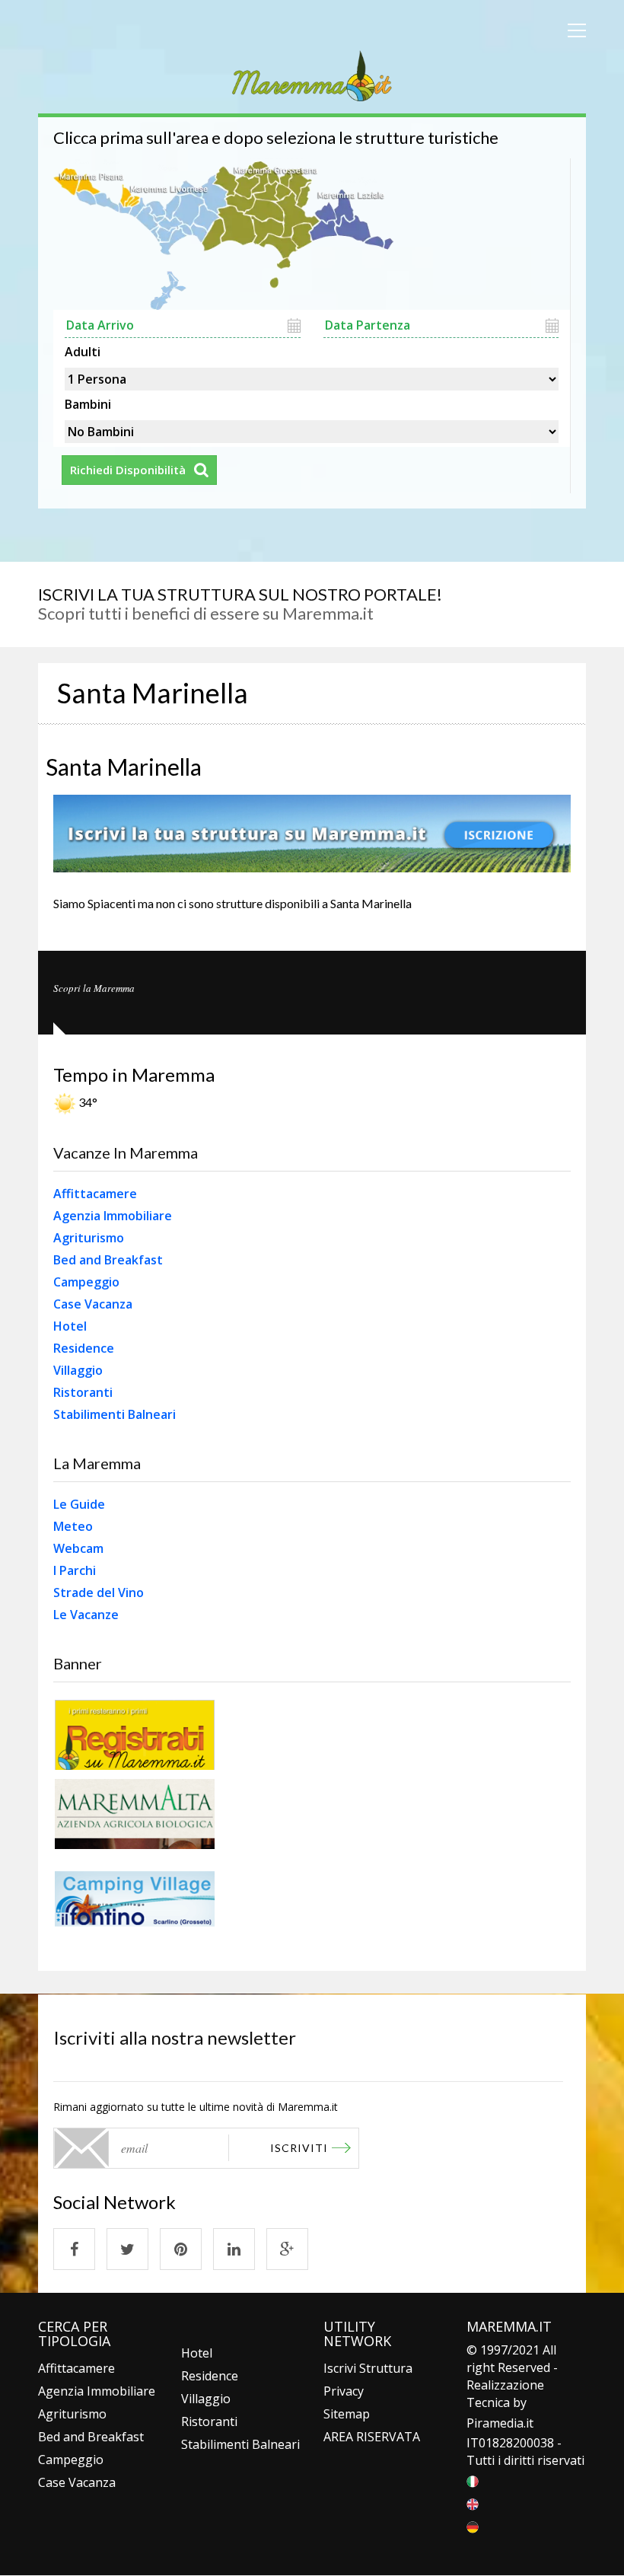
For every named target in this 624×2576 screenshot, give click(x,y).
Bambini (88, 403)
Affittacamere (95, 1194)
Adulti (83, 350)
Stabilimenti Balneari (115, 1414)
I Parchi (75, 1570)
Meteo (73, 1526)
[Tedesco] (473, 2526)
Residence (84, 1348)
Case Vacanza (93, 1304)
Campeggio (86, 1282)
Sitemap (347, 2414)
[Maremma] (312, 73)
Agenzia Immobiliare (113, 1216)
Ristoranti (83, 1392)
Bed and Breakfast (108, 1260)
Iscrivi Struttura (368, 2368)
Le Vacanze (86, 1615)
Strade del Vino (99, 1592)
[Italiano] (473, 2480)
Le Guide (79, 1504)
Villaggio (78, 1370)
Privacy (344, 2391)
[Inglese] (473, 2503)
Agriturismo (89, 1238)
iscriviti (299, 2148)
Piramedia (495, 2423)
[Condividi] (74, 2249)
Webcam (78, 1548)
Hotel (70, 1326)
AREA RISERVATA (372, 2437)
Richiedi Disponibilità (128, 470)
